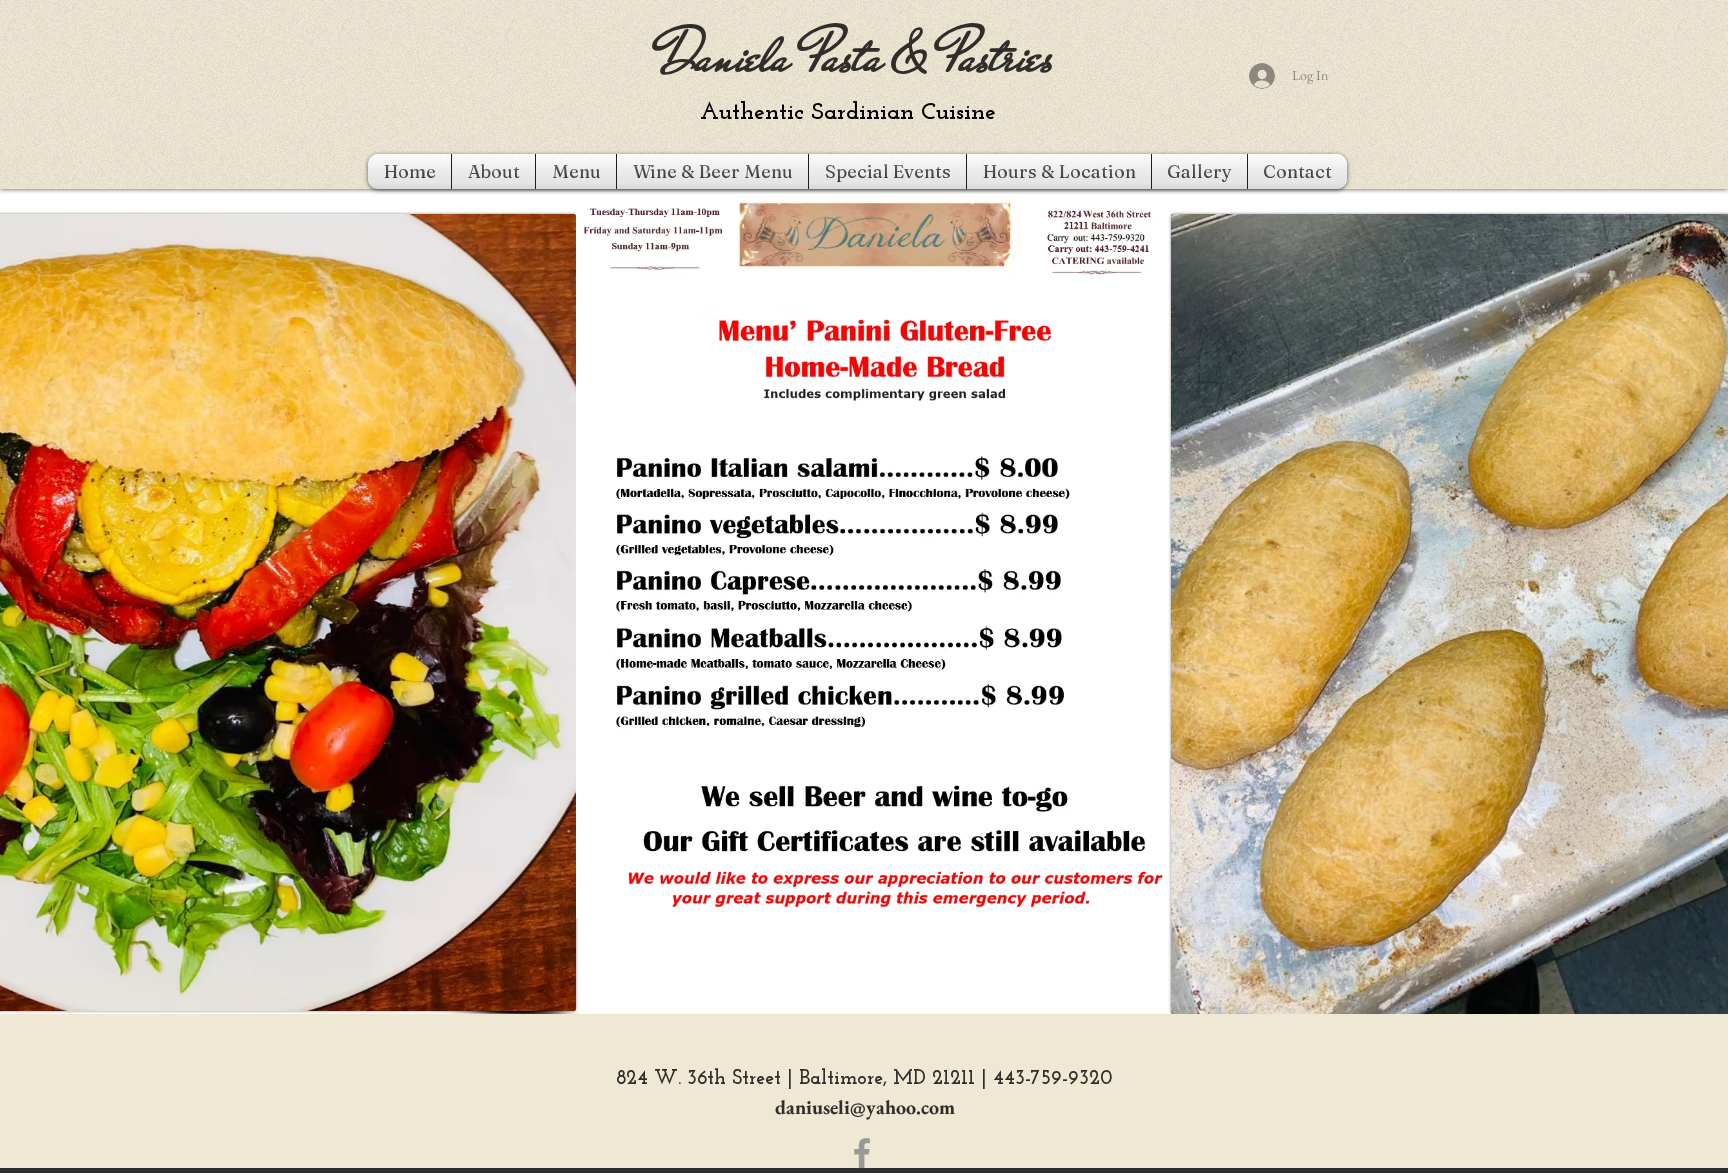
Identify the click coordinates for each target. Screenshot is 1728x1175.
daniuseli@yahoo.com (865, 1107)
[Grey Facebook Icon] (862, 1153)
